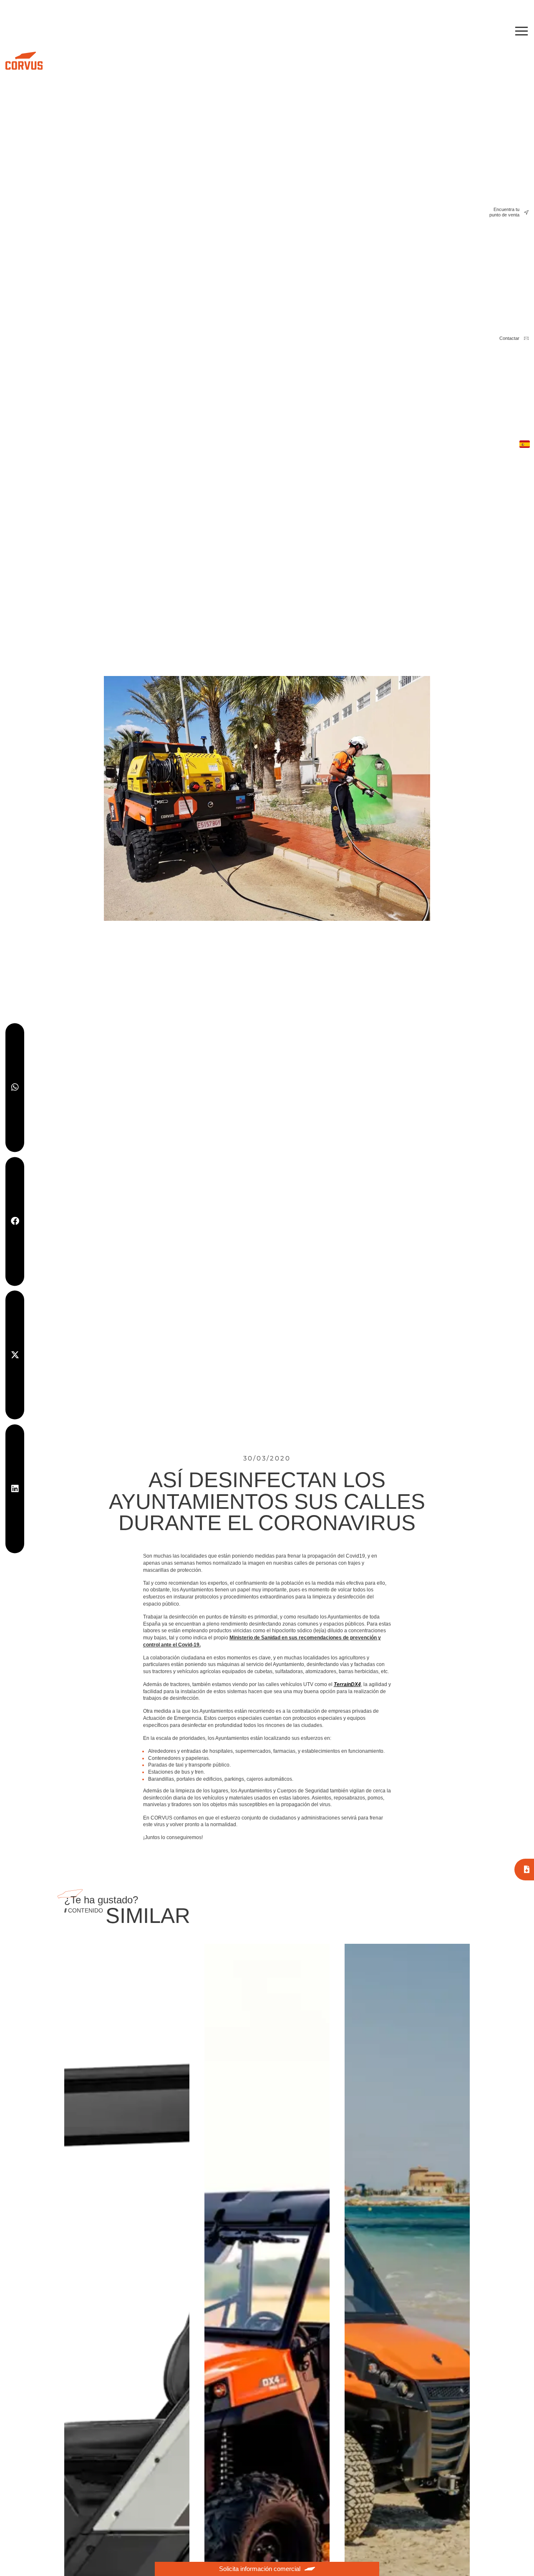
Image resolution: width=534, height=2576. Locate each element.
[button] (15, 1087)
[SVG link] (24, 61)
